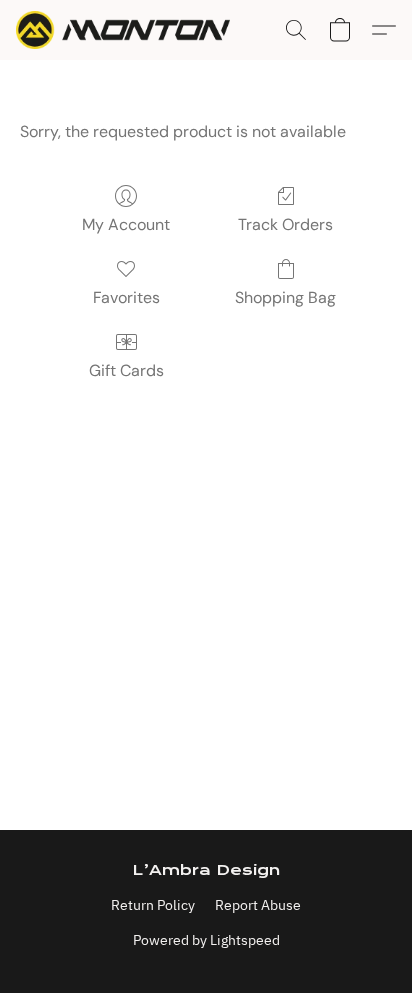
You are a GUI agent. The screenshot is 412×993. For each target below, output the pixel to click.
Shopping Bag (285, 297)
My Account (126, 224)
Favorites (126, 297)
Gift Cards (126, 370)
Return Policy (153, 905)
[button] (129, 30)
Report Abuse (258, 905)
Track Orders (285, 224)
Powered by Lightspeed (206, 940)
